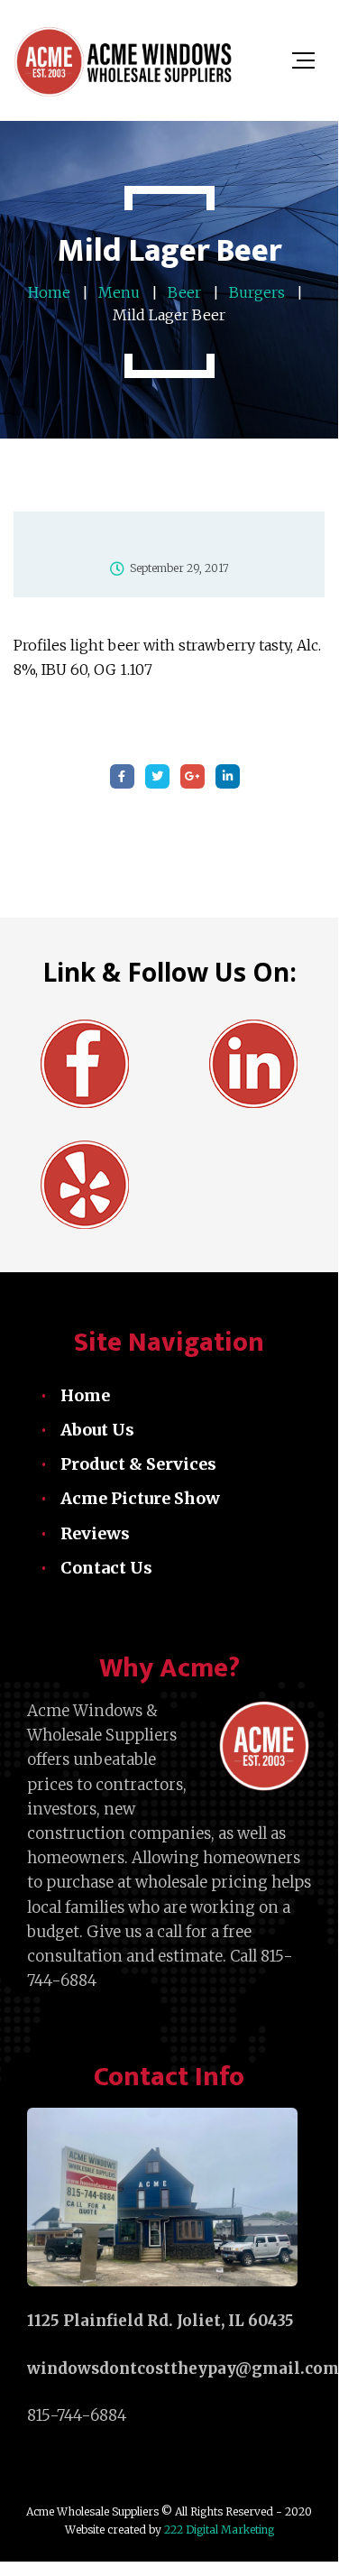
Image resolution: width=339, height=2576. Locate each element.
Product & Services (138, 1464)
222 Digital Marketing (218, 2530)
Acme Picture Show (140, 1498)
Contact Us (106, 1568)
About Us (97, 1430)
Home (85, 1395)
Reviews (95, 1533)
